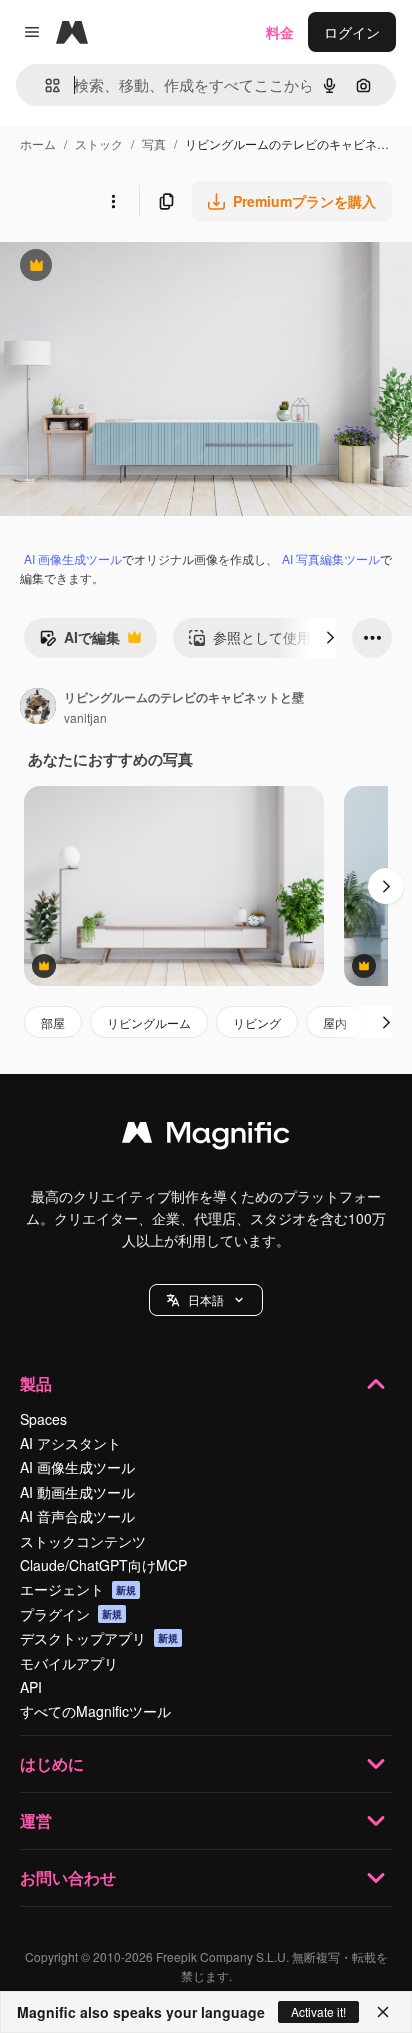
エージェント (78, 1589)
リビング (257, 1022)
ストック (99, 143)
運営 (36, 1820)
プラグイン (71, 1614)
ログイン (352, 32)
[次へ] (330, 638)
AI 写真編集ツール (331, 558)
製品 (36, 1383)
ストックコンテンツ (83, 1541)
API (31, 1687)
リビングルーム (149, 1022)
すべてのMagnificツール (95, 1711)
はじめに (52, 1763)
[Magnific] (206, 1137)
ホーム (38, 143)
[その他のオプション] (113, 201)
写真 (154, 143)
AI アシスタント (70, 1443)
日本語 (206, 1299)
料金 (280, 32)
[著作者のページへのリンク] (38, 708)
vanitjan (85, 717)
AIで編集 (79, 642)
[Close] (383, 2012)
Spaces (43, 1419)
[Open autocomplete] (44, 85)
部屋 (53, 1022)
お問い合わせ (68, 1877)
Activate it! (318, 2011)
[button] (206, 1300)
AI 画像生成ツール (73, 558)
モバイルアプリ (69, 1663)
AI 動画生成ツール (77, 1492)
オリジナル (137, 267)
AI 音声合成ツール (77, 1516)
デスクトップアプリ (99, 1638)
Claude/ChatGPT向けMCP (103, 1565)
